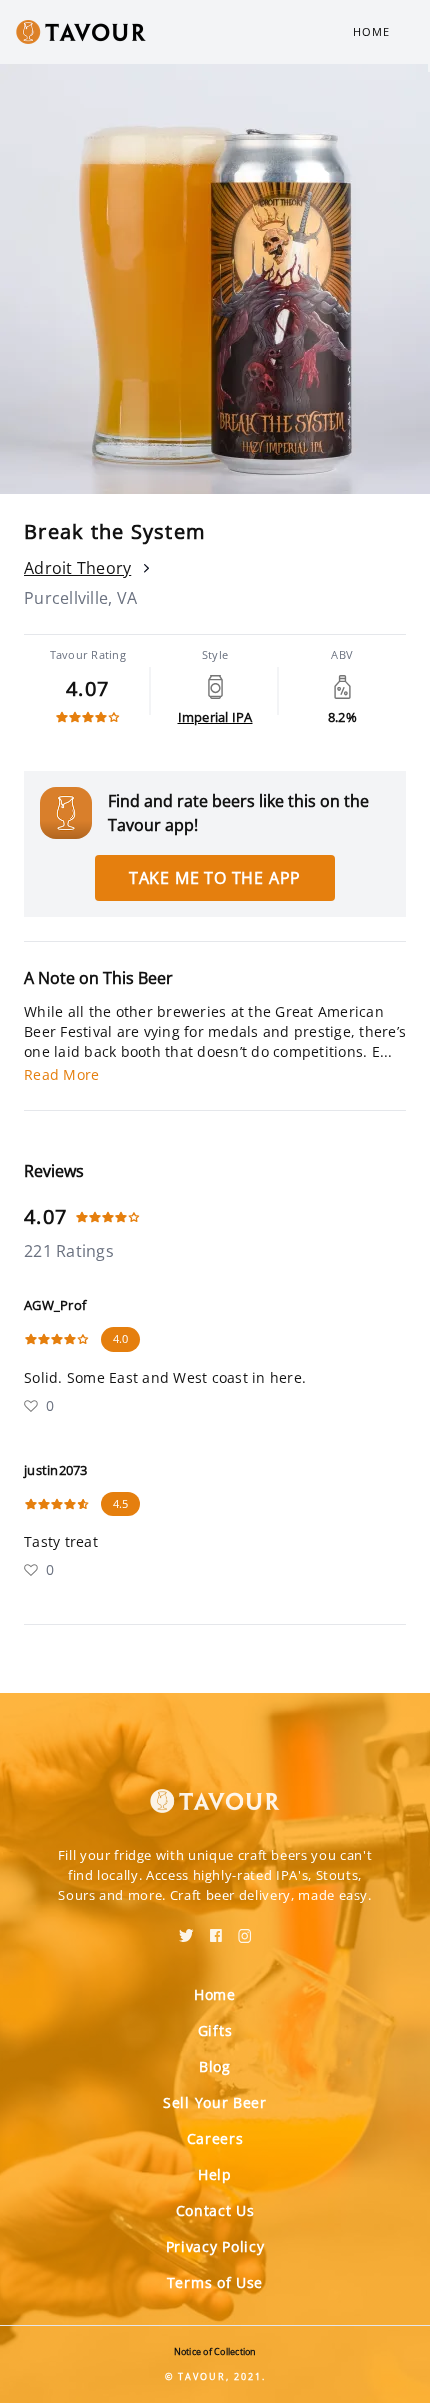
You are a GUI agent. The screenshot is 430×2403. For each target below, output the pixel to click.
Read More (61, 1074)
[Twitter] (186, 1929)
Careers (215, 2138)
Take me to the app (215, 878)
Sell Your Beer (215, 2102)
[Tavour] (215, 1789)
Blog (215, 2066)
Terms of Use (215, 2282)
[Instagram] (245, 1929)
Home (371, 31)
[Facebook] (216, 1929)
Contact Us (215, 2210)
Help (215, 2174)
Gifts (215, 2030)
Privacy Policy (215, 2246)
